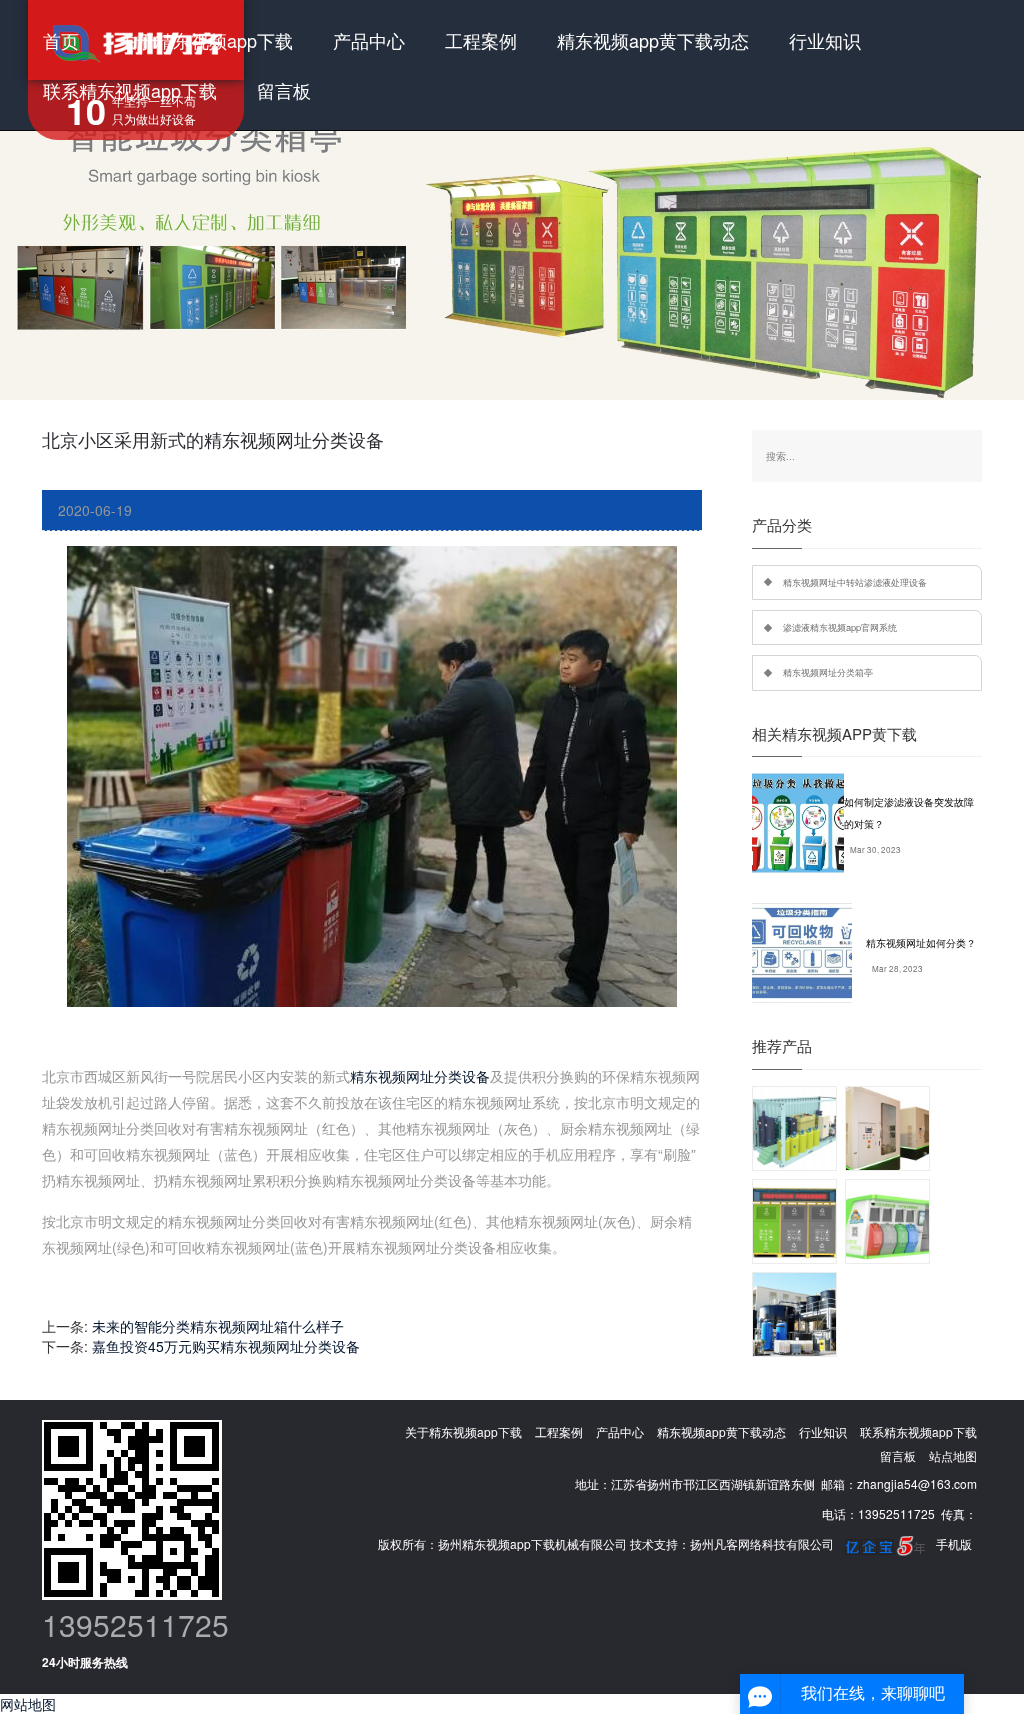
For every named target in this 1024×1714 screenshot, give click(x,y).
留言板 (284, 90)
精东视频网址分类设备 (420, 1076)
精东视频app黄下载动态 (653, 40)
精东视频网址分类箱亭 (828, 672)
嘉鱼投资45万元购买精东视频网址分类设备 (226, 1346)
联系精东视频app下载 (130, 90)
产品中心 (369, 40)
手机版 (954, 1543)
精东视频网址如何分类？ (921, 943)
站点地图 (953, 1455)
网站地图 (28, 1704)
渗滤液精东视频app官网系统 (840, 627)
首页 (61, 40)
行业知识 (825, 40)
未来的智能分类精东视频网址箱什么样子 (218, 1326)
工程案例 (481, 40)
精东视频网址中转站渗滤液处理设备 (855, 582)
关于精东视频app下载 (206, 40)
